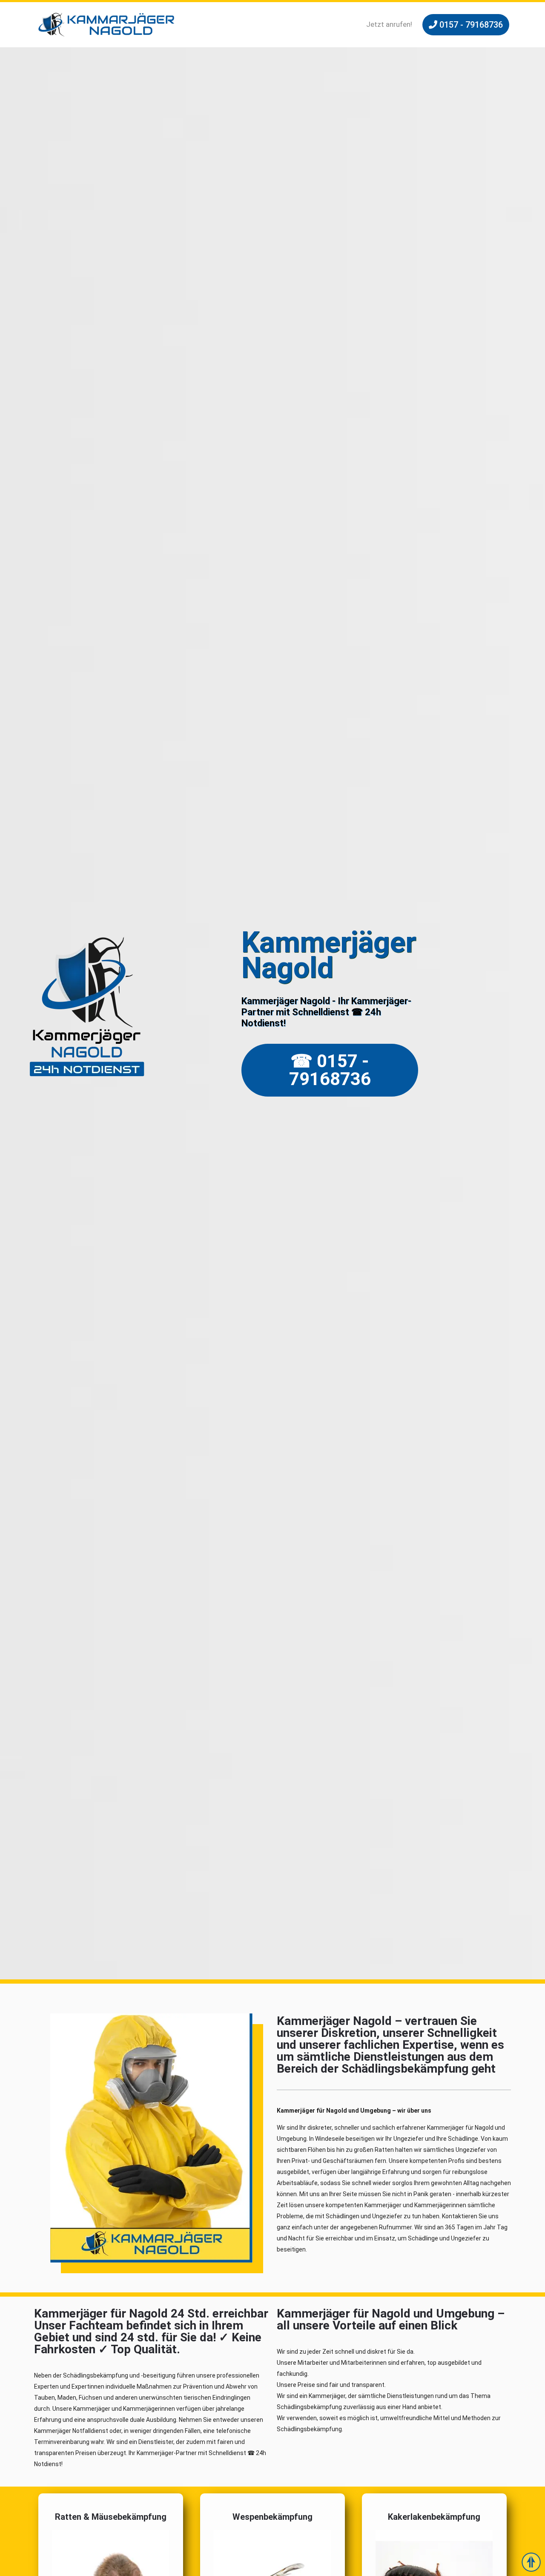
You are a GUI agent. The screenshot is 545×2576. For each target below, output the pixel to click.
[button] (466, 25)
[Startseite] (106, 25)
